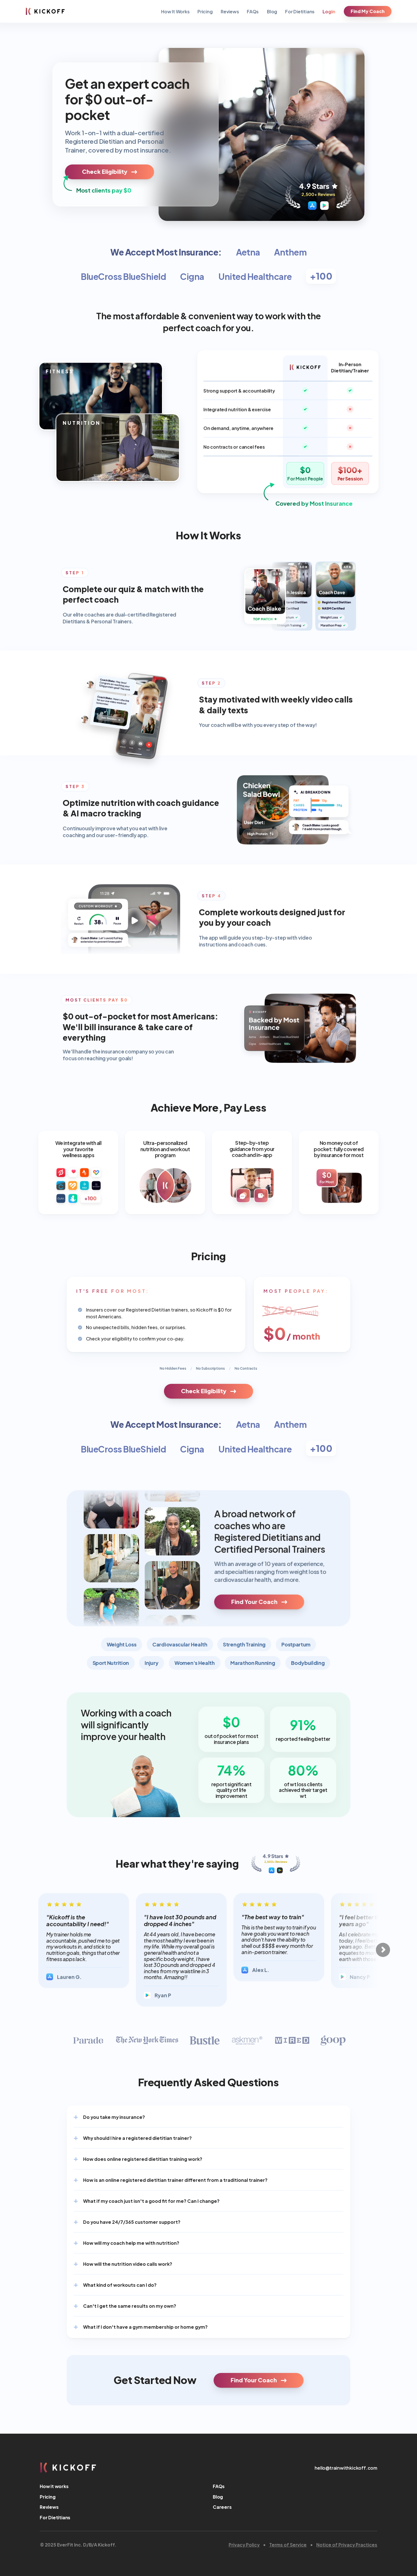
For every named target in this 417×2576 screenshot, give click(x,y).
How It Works (175, 11)
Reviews (230, 11)
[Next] (383, 1950)
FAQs (253, 11)
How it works (54, 2486)
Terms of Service (288, 2544)
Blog (272, 11)
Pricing (205, 11)
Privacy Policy (244, 2544)
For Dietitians (300, 11)
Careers (222, 2507)
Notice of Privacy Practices (347, 2544)
